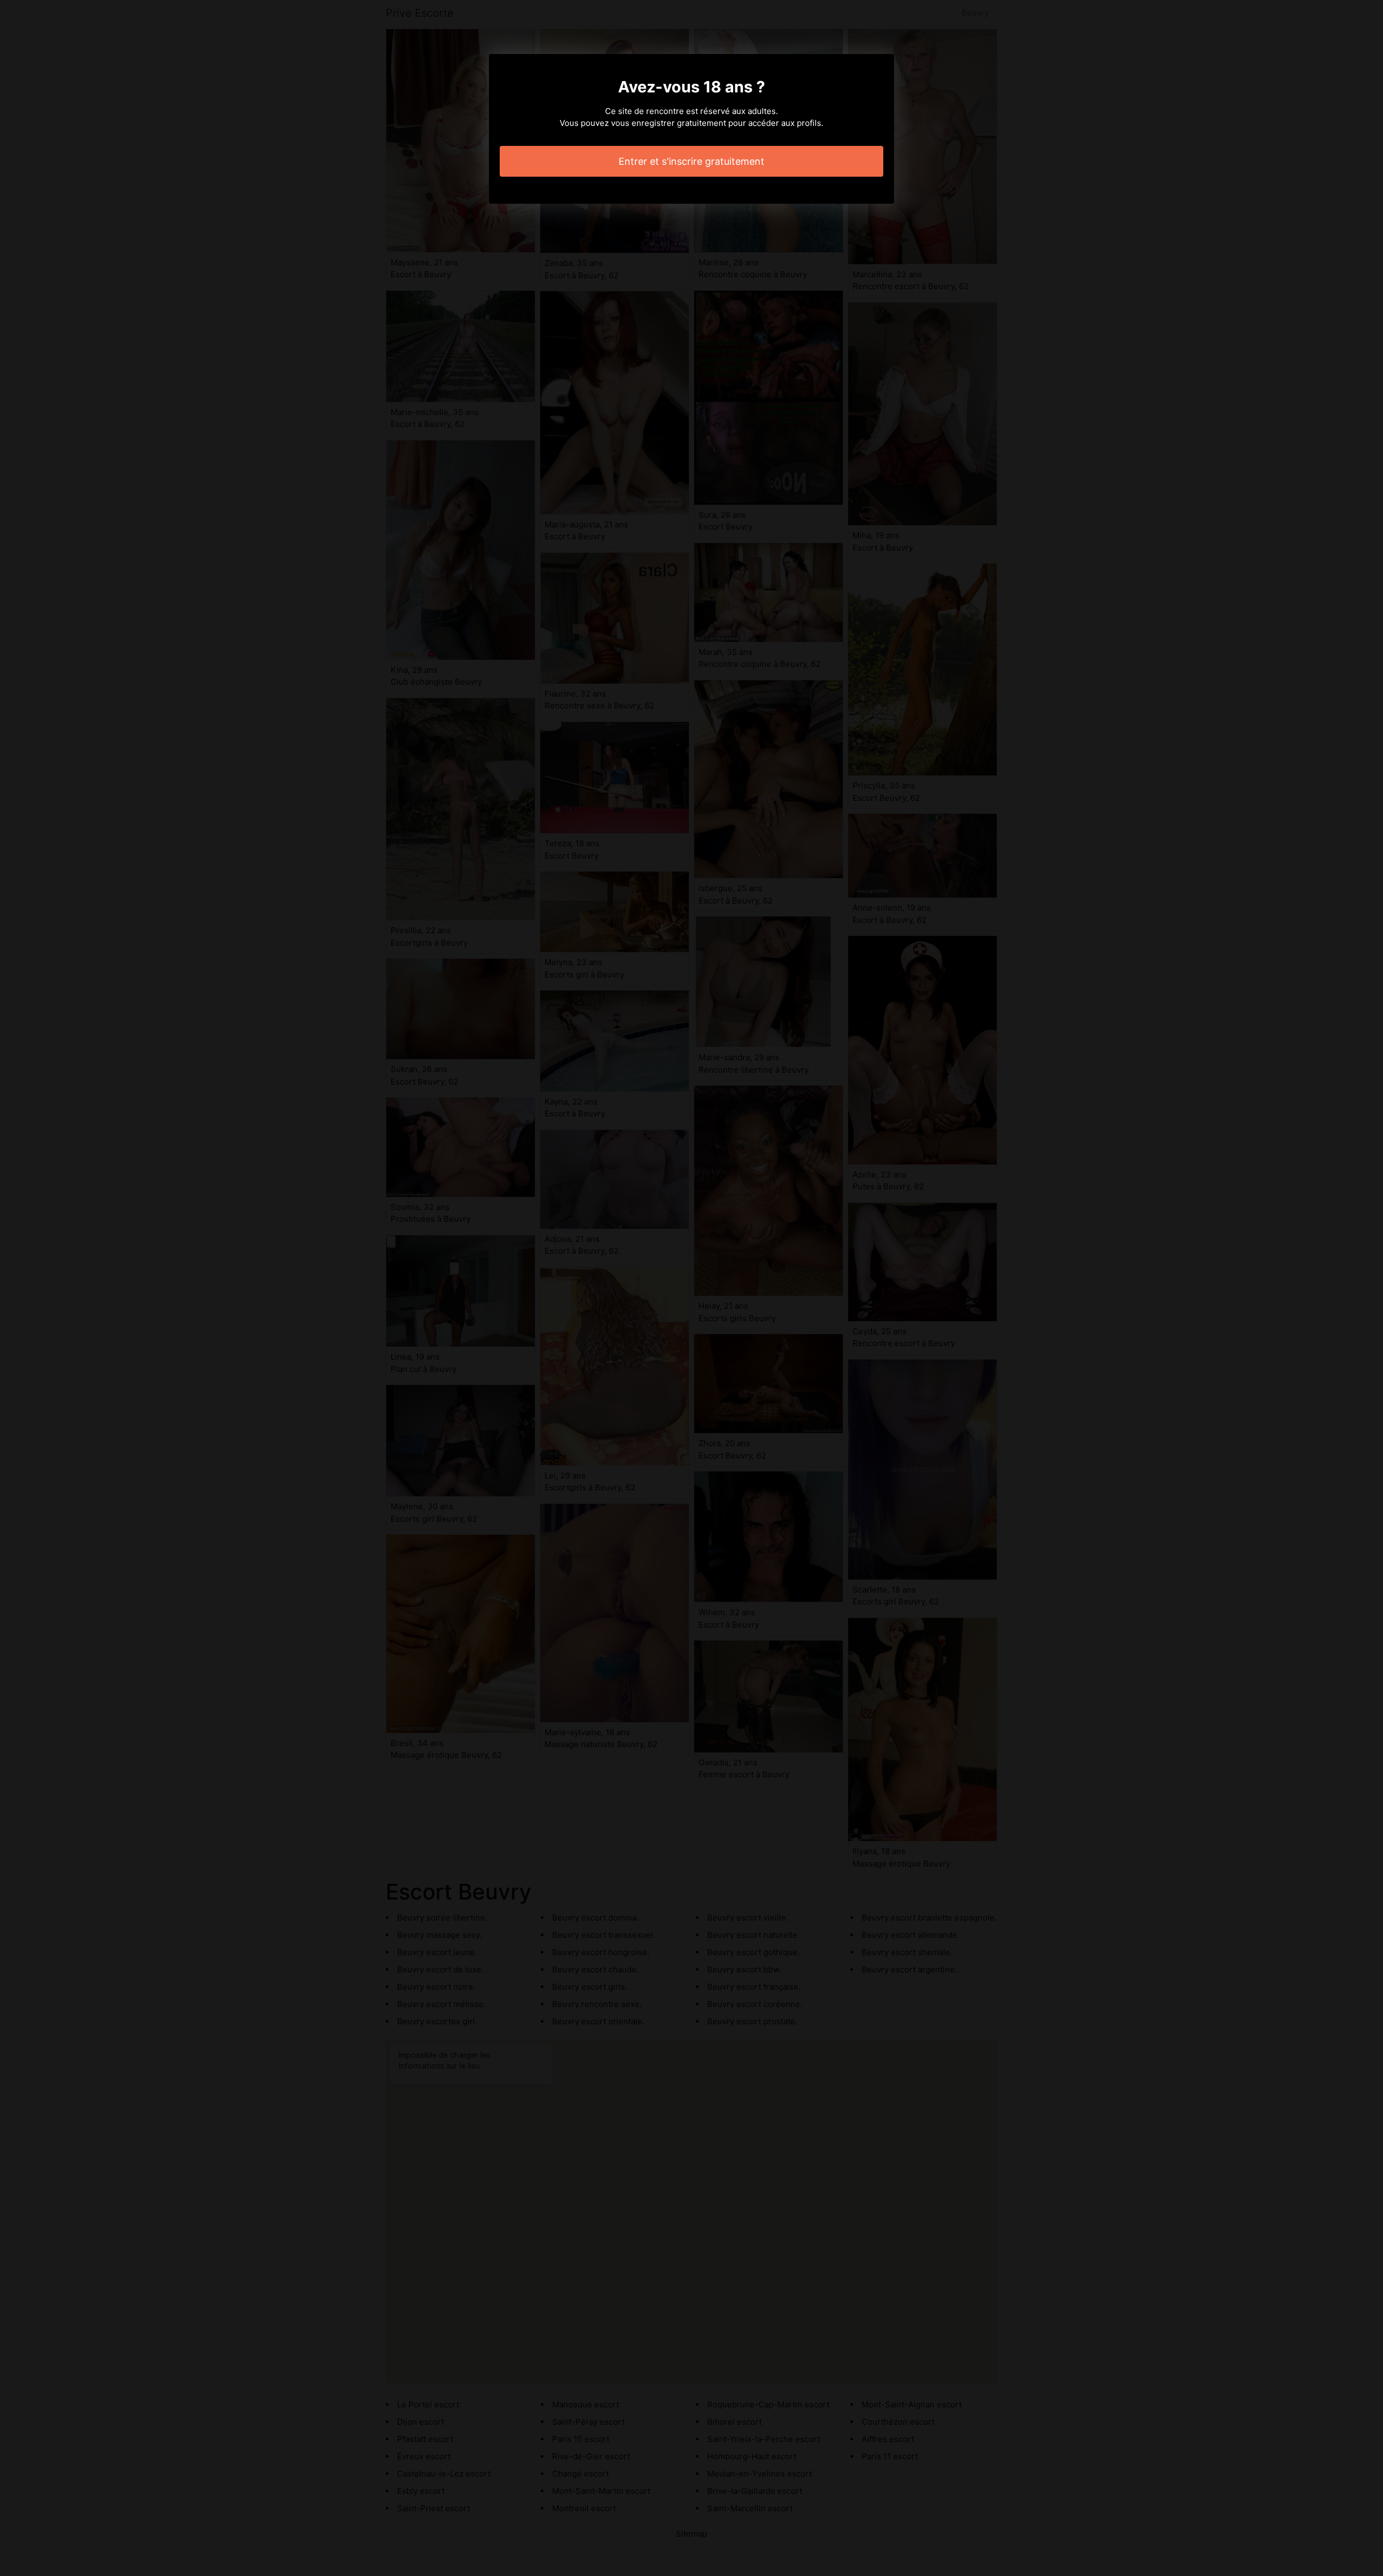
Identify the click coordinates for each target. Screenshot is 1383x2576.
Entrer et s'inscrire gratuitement (691, 161)
